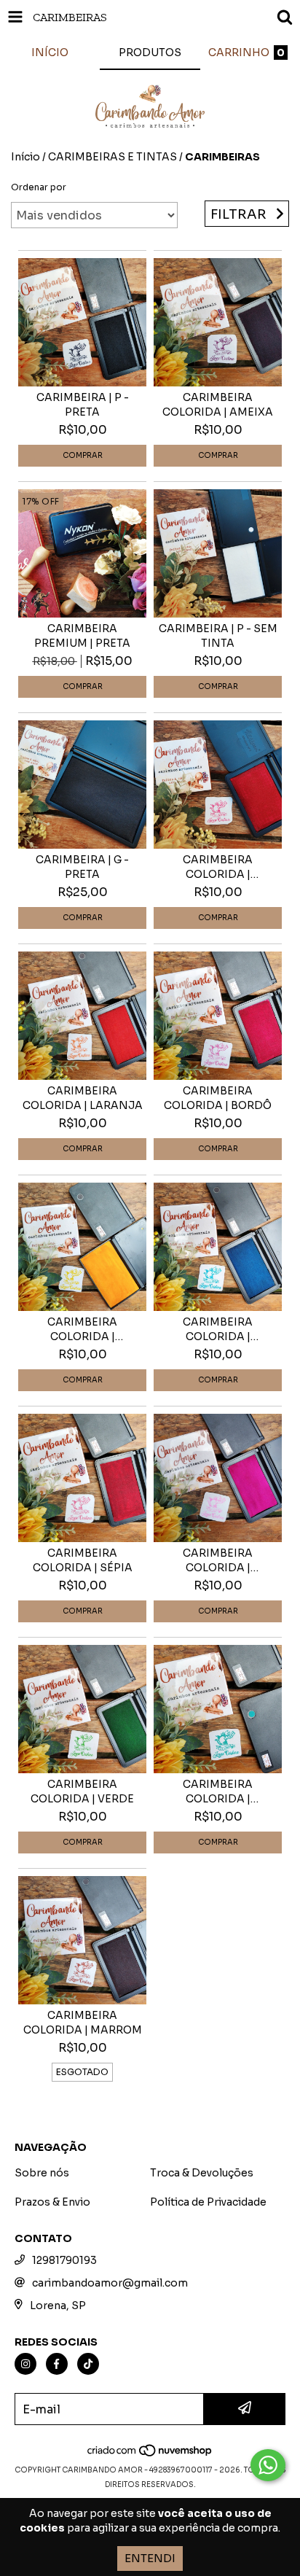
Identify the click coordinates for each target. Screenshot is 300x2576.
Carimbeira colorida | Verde (82, 1791)
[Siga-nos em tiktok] (88, 2364)
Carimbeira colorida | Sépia (83, 1560)
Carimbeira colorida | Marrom (83, 2023)
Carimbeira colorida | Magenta (218, 1561)
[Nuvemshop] (150, 2455)
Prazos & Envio (52, 2202)
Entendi (150, 2558)
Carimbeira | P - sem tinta (218, 636)
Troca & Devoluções (202, 2173)
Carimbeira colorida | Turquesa (218, 1330)
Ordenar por (39, 187)
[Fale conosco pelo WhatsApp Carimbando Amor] (268, 2465)
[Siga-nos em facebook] (57, 2364)
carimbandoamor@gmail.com (110, 2283)
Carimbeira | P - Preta (83, 405)
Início (25, 157)
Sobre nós (42, 2173)
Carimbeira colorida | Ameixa (218, 405)
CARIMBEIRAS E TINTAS (112, 157)
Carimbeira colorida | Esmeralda (218, 1792)
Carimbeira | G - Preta (82, 867)
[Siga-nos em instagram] (25, 2364)
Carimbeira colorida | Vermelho (218, 867)
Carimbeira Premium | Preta (82, 636)
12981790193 (64, 2260)
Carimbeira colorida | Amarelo (82, 1330)
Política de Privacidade (208, 2202)
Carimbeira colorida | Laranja (83, 1098)
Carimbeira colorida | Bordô (218, 1098)
